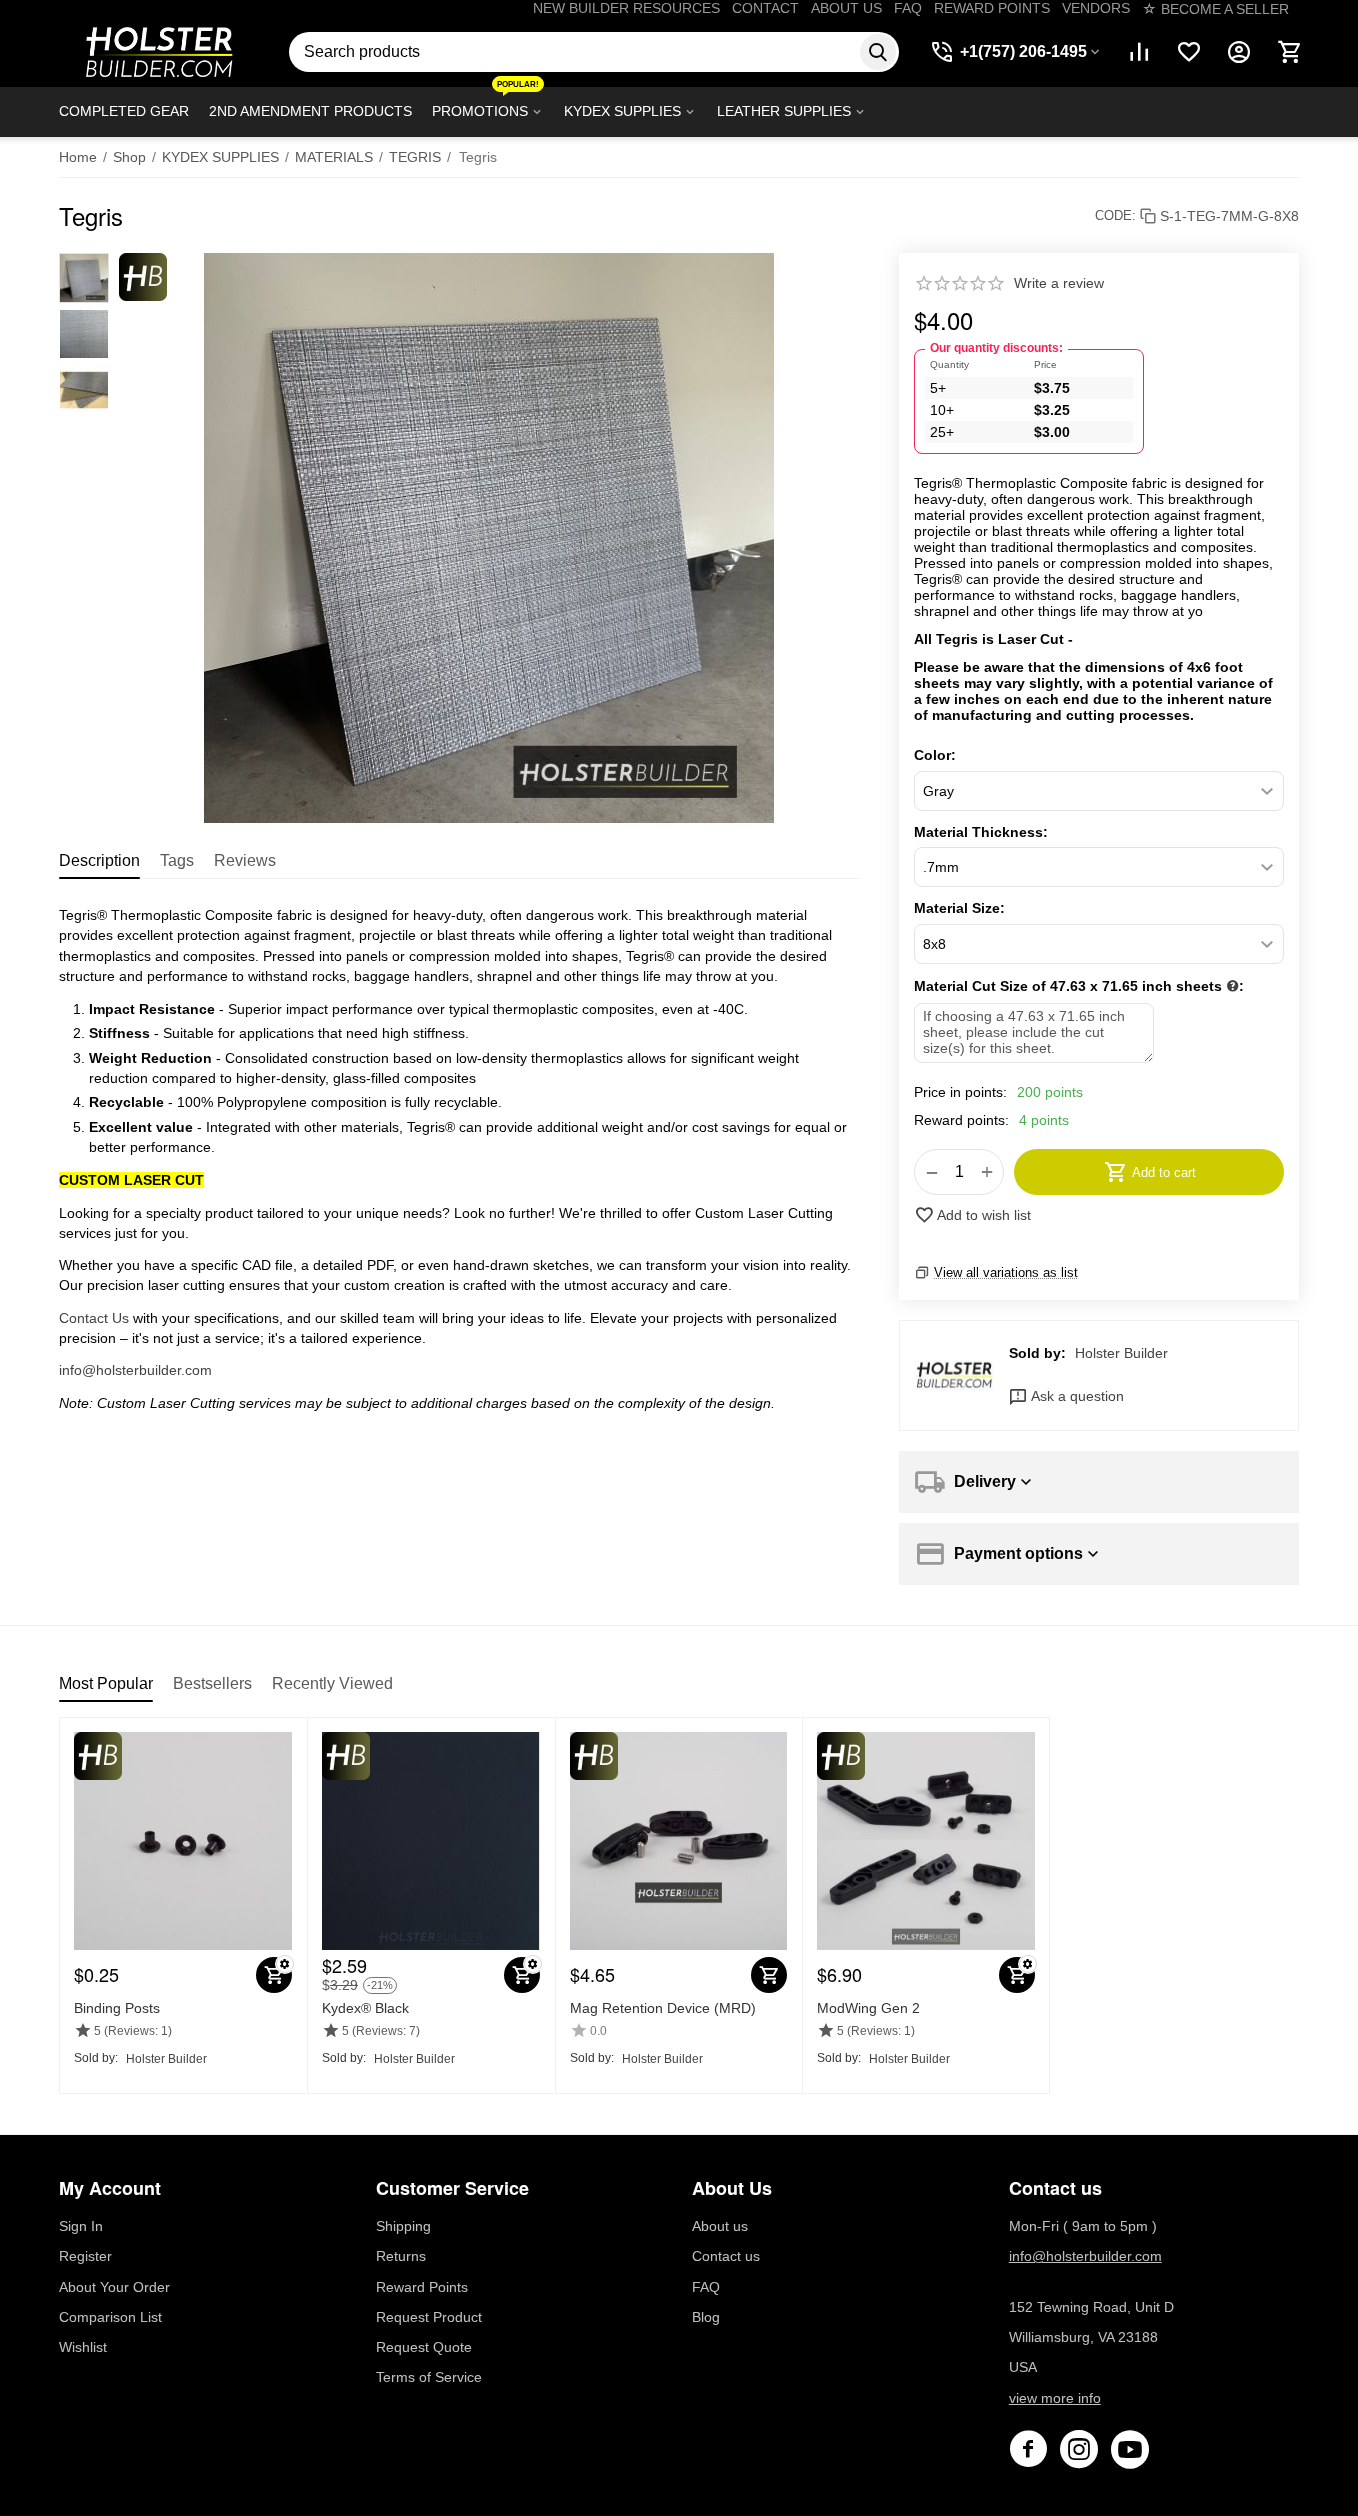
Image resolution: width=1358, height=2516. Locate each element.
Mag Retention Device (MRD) (663, 2008)
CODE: (1115, 215)
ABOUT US (846, 8)
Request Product (429, 2317)
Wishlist (83, 2347)
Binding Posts (117, 2008)
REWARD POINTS (992, 8)
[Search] (878, 52)
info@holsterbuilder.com (135, 1370)
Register (85, 2256)
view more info (1055, 2398)
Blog (706, 2317)
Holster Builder (1121, 1353)
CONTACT (765, 8)
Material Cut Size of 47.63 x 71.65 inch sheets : (1079, 986)
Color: (935, 755)
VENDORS (1096, 8)
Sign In (81, 2226)
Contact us (726, 2256)
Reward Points (422, 2287)
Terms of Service (429, 2377)
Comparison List (110, 2317)
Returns (401, 2256)
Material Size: (959, 908)
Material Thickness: (981, 832)
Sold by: (1037, 1353)
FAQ (908, 8)
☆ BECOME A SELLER (1215, 9)
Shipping (403, 2226)
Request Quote (424, 2347)
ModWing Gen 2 (868, 2008)
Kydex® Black (365, 2008)
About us (720, 2226)
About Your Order (114, 2287)
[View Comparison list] (1139, 52)
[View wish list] (1189, 52)
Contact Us (94, 1318)
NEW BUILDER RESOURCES (626, 8)
